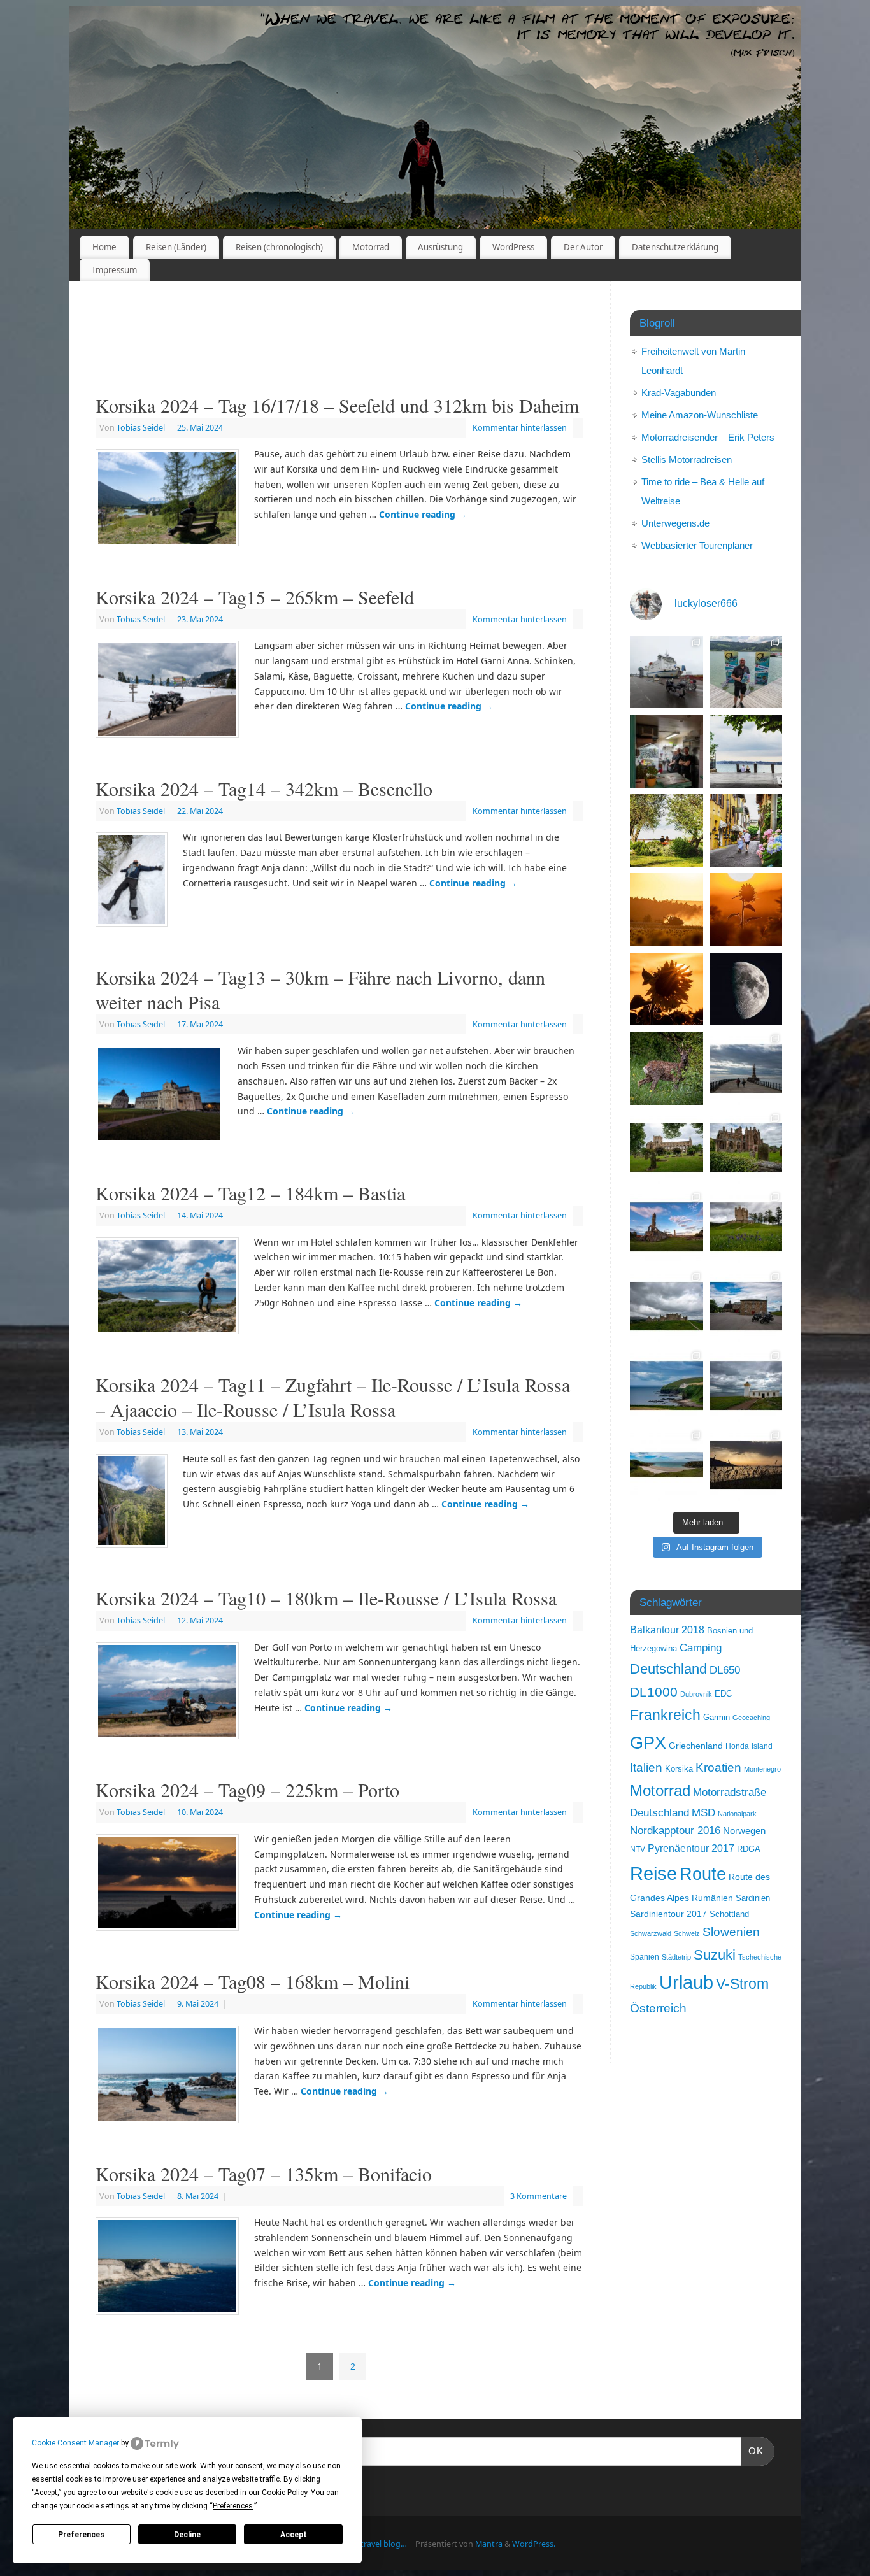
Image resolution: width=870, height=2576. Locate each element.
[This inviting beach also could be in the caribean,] (667, 1465)
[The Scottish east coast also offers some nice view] (667, 1385)
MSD (703, 1813)
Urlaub (686, 1982)
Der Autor (583, 247)
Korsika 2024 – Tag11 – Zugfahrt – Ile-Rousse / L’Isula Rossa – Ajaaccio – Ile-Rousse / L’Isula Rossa (333, 1397)
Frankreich (665, 1715)
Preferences (81, 2535)
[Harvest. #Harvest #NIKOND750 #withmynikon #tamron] (667, 910)
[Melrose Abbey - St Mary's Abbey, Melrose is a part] (746, 1148)
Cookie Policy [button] (284, 2493)
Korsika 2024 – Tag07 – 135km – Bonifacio (264, 2174)
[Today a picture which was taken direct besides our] (667, 1068)
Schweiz (687, 1933)
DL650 (725, 1670)
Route (703, 1874)
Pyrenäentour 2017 (691, 1848)
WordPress (513, 247)
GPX (648, 1743)
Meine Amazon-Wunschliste (700, 415)
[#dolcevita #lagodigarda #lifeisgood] (746, 751)
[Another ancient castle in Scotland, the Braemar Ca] (746, 1227)
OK (753, 2451)
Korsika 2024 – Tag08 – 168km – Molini (253, 1981)
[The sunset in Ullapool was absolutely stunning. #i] (746, 1465)
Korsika (679, 1769)
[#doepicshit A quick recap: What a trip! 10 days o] (667, 672)
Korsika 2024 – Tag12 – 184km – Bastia (250, 1193)
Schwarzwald (651, 1933)
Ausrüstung (440, 247)
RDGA (749, 1849)
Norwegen (744, 1831)
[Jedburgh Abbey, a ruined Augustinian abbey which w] (667, 1148)
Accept (294, 2535)
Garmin (717, 1718)
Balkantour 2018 (667, 1630)
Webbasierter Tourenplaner (697, 545)
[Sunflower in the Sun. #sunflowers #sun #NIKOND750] (746, 910)
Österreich (658, 2008)
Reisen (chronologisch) (279, 247)
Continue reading (423, 514)
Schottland (729, 1914)
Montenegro (762, 1769)
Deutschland (668, 1669)
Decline (187, 2535)
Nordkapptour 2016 (675, 1831)
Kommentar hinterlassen (520, 428)
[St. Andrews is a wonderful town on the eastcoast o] (667, 1227)
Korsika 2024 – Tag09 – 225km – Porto (247, 1790)
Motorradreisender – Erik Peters (708, 437)
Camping (701, 1648)
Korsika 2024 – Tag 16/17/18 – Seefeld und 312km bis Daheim (337, 405)
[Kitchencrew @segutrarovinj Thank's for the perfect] (667, 751)
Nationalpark (737, 1814)
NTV (638, 1849)
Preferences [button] (233, 2506)
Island (762, 1746)
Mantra (489, 2544)
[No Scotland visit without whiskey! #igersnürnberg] (746, 1306)
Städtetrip (676, 1957)
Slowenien (731, 1932)
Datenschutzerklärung (675, 247)
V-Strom (742, 1984)
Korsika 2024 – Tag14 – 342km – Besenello (264, 788)
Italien (646, 1768)
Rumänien (712, 1898)
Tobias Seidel (141, 428)
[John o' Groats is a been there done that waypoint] (746, 1385)
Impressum (115, 270)
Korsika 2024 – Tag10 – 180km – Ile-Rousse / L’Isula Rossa (326, 1598)
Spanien (645, 1957)
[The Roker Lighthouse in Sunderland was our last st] (746, 1068)
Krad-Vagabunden (679, 393)
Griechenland (696, 1746)
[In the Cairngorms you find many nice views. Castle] (667, 1306)
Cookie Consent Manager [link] (75, 2443)
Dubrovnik (696, 1694)
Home (104, 247)
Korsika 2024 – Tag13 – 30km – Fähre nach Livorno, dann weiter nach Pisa (320, 989)
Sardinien (753, 1898)
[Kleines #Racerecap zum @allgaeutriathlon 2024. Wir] (746, 672)
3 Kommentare (538, 2196)
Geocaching (751, 1718)
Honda (737, 1746)
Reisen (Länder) (176, 247)
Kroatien (718, 1768)
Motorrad (371, 247)
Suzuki (715, 1955)
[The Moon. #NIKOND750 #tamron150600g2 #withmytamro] (746, 989)
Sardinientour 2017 (668, 1914)
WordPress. (534, 2544)
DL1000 (654, 1692)
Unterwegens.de (675, 523)
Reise (653, 1873)
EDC (723, 1694)
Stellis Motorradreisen (687, 459)
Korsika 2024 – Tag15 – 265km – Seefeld (255, 597)
